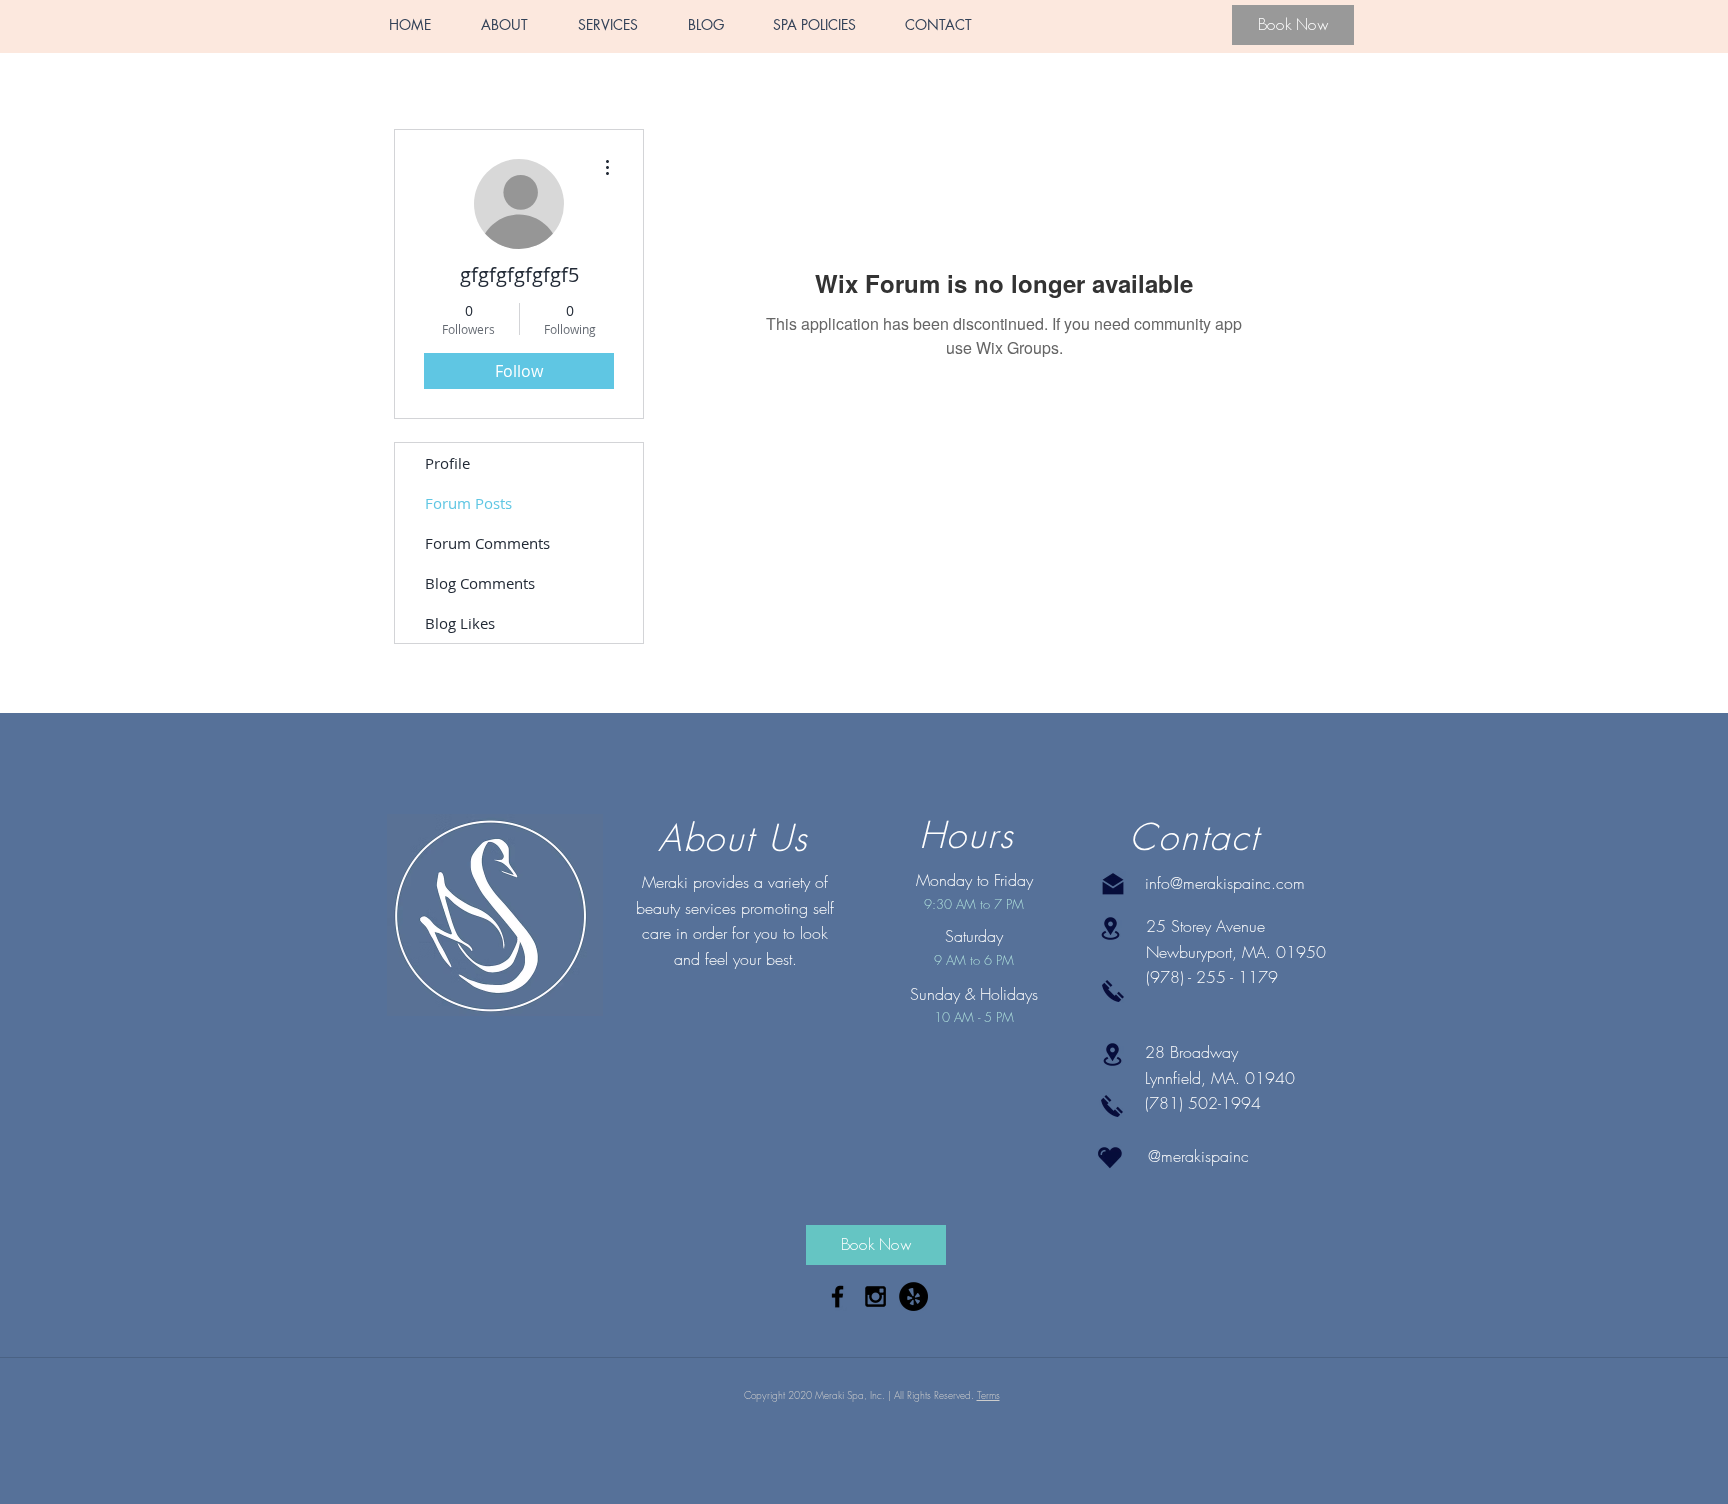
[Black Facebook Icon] (837, 1296)
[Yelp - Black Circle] (913, 1296)
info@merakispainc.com (1225, 883)
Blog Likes (460, 623)
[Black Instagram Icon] (875, 1296)
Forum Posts (468, 503)
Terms (988, 1395)
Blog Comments (480, 583)
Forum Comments (487, 543)
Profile (447, 463)
